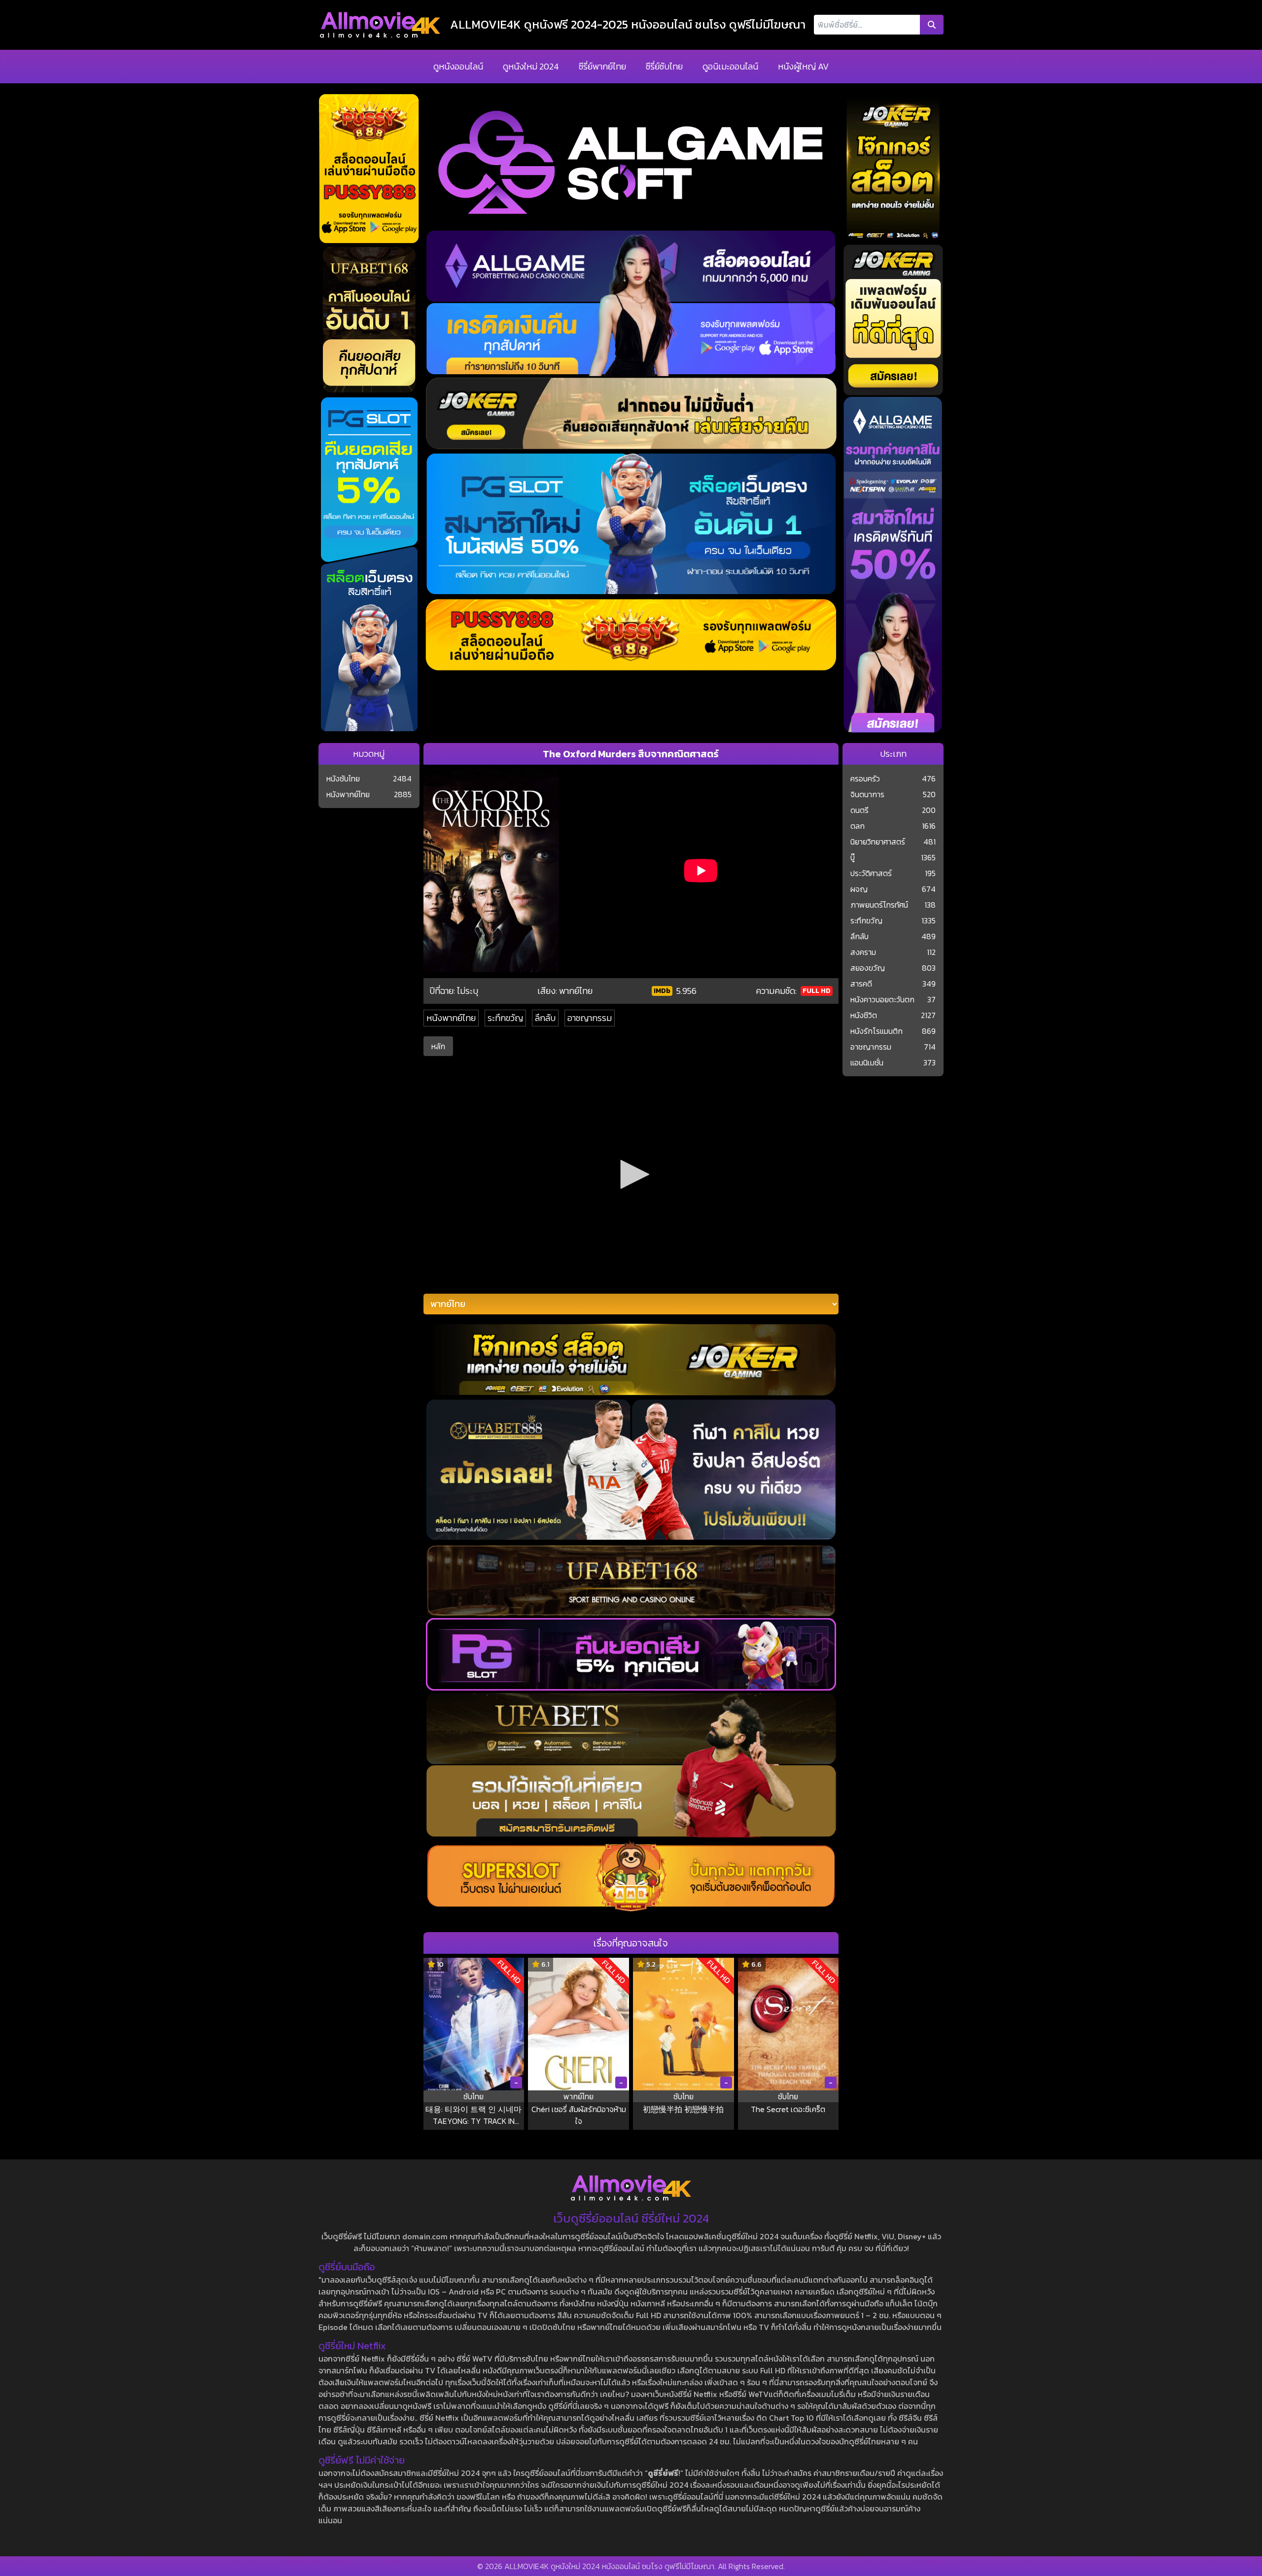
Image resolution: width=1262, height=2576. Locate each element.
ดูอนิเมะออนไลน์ (730, 66)
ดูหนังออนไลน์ (458, 66)
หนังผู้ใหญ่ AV (803, 66)
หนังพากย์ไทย (451, 1018)
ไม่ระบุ (468, 991)
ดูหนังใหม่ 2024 (531, 66)
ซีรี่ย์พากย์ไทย (602, 66)
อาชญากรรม (590, 1018)
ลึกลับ (545, 1018)
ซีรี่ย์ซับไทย (664, 66)
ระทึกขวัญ (505, 1018)
